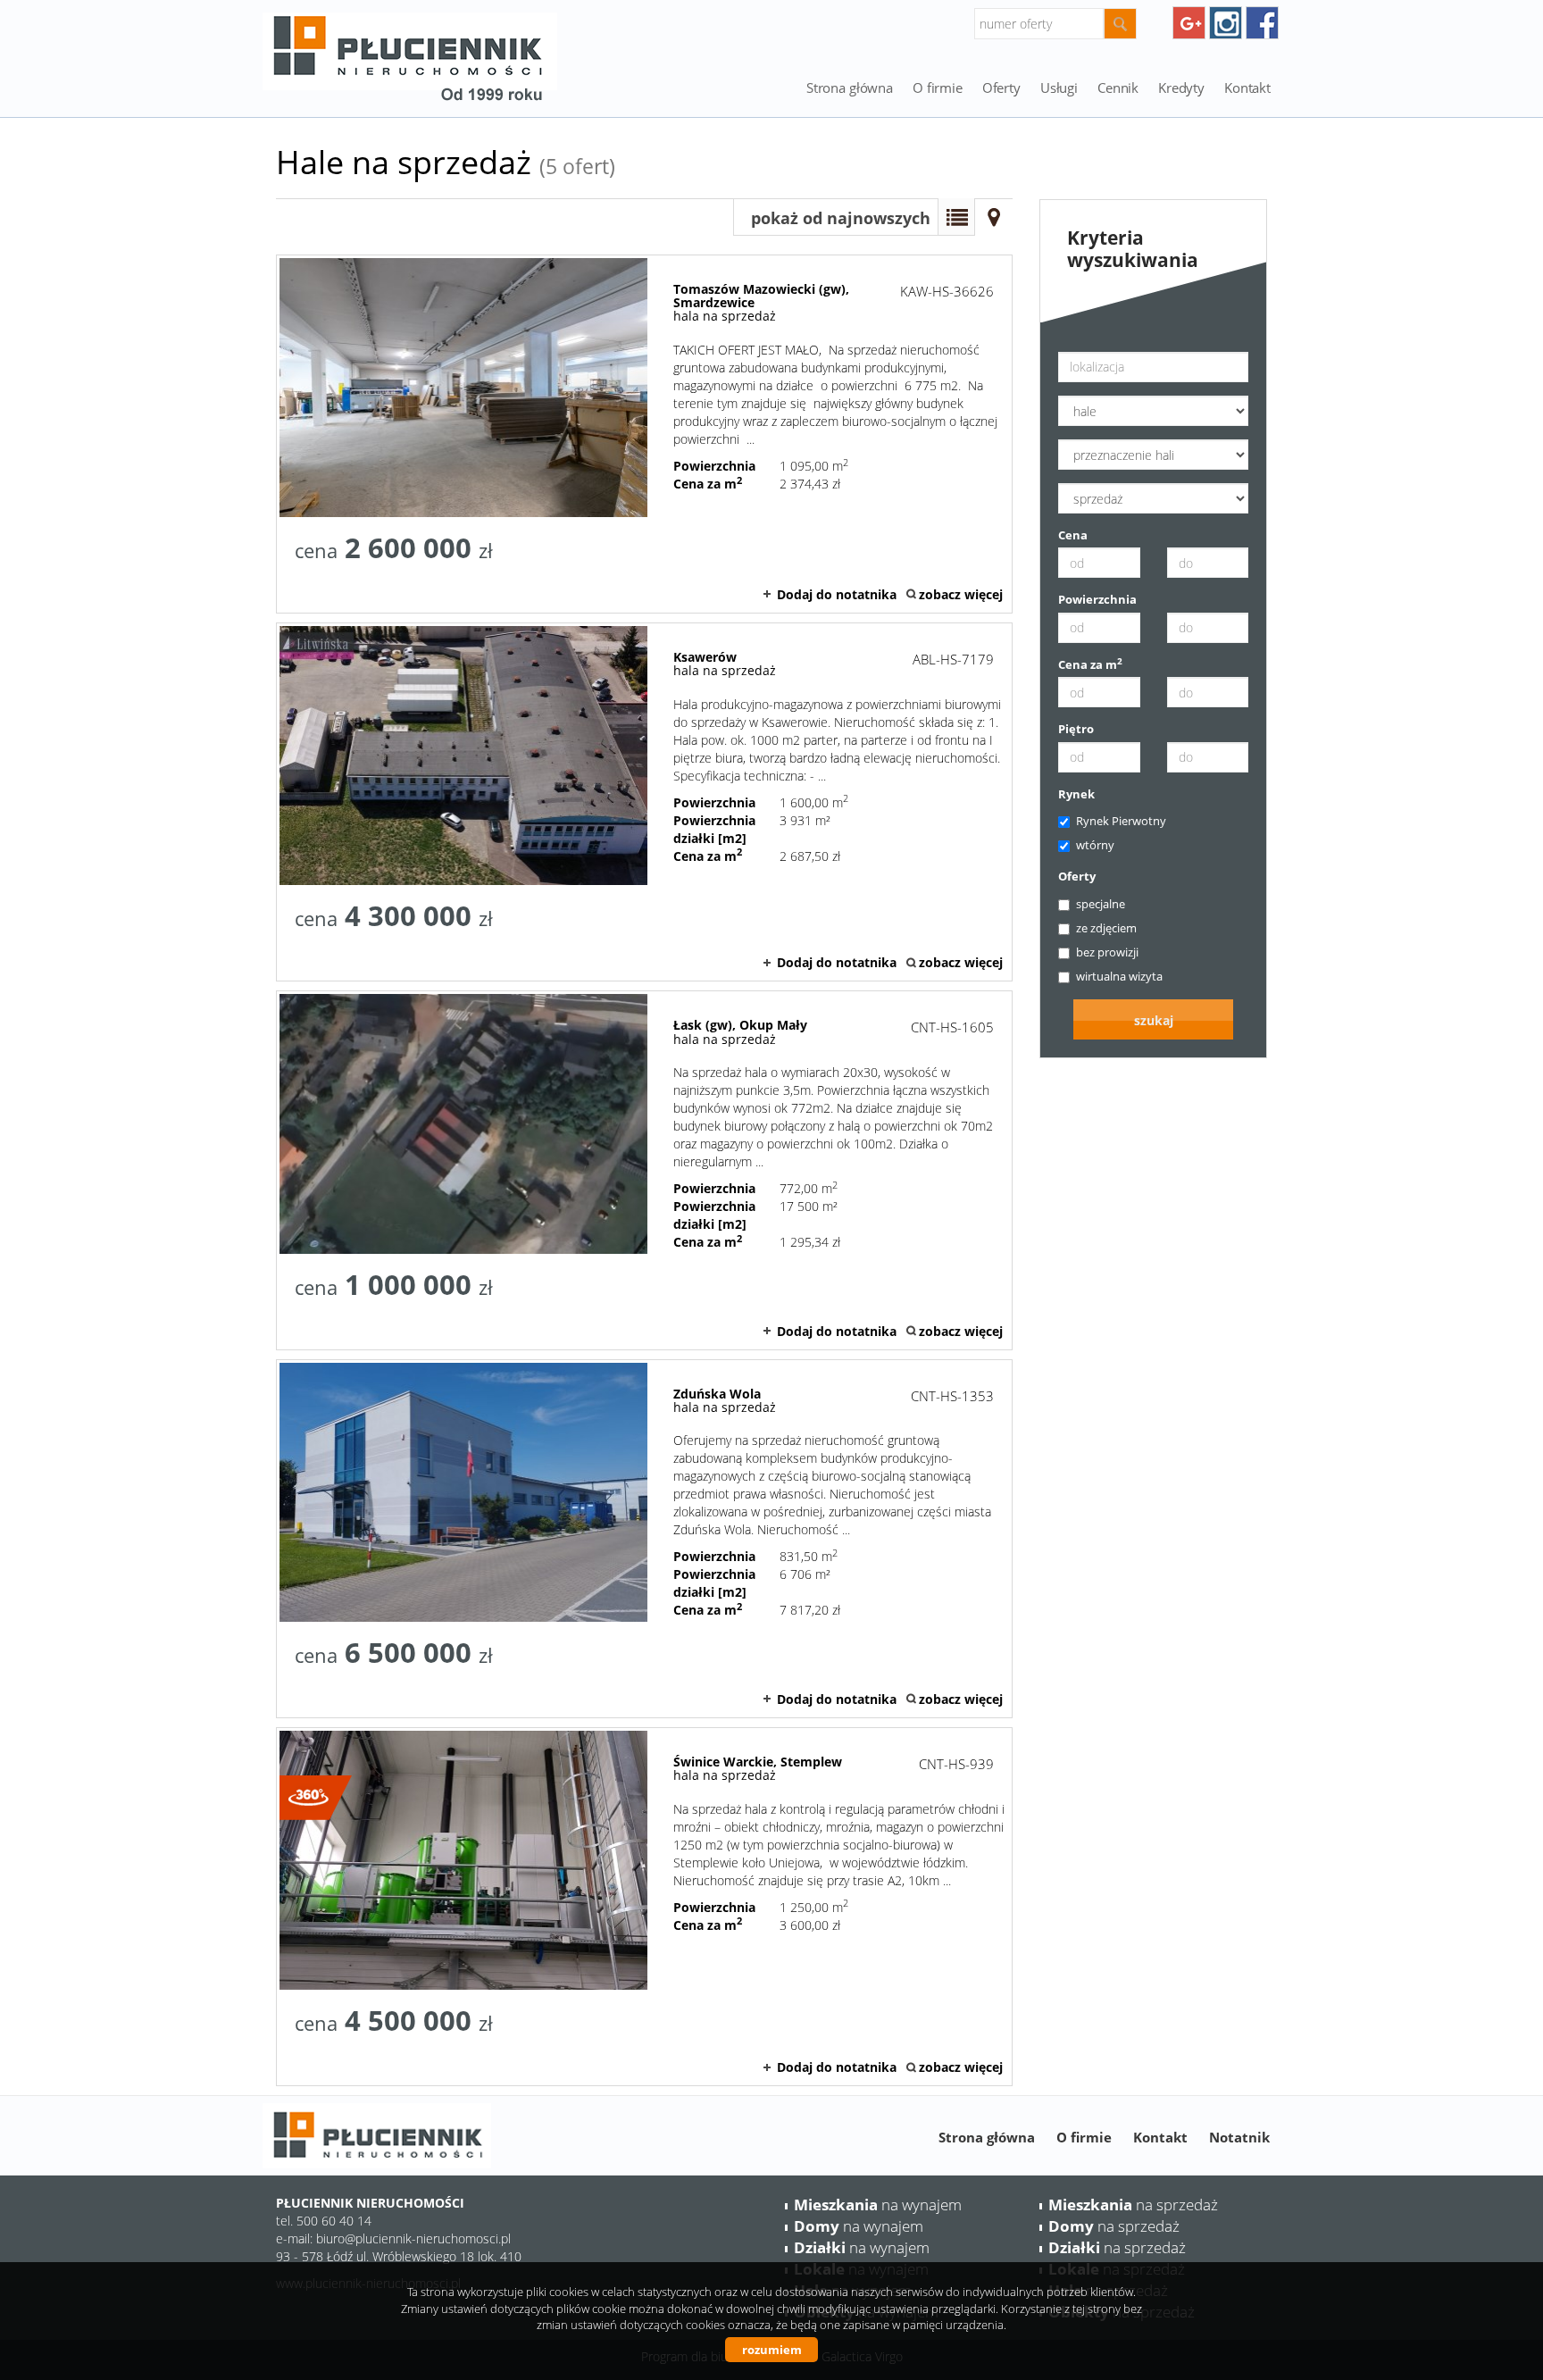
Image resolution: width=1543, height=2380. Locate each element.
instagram (1226, 23)
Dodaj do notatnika (837, 594)
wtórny (1095, 845)
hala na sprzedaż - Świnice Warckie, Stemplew (644, 1907)
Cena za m (1090, 664)
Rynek (1076, 794)
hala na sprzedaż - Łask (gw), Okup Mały (644, 1170)
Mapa (994, 217)
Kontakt (1247, 88)
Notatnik (1239, 2137)
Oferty (1077, 876)
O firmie (938, 88)
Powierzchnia (1097, 599)
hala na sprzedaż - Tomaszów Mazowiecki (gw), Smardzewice (644, 434)
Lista (956, 217)
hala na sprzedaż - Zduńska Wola (644, 1539)
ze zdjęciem (1106, 928)
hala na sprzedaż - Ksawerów (644, 802)
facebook (1262, 23)
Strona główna (850, 88)
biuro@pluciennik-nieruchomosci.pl (413, 2238)
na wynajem (878, 2205)
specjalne (1101, 904)
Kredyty (1181, 88)
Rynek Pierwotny (1121, 821)
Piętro (1076, 729)
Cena (1073, 535)
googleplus (1189, 23)
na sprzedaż (1133, 2205)
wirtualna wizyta (1119, 976)
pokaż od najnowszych (841, 218)
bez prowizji (1107, 952)
